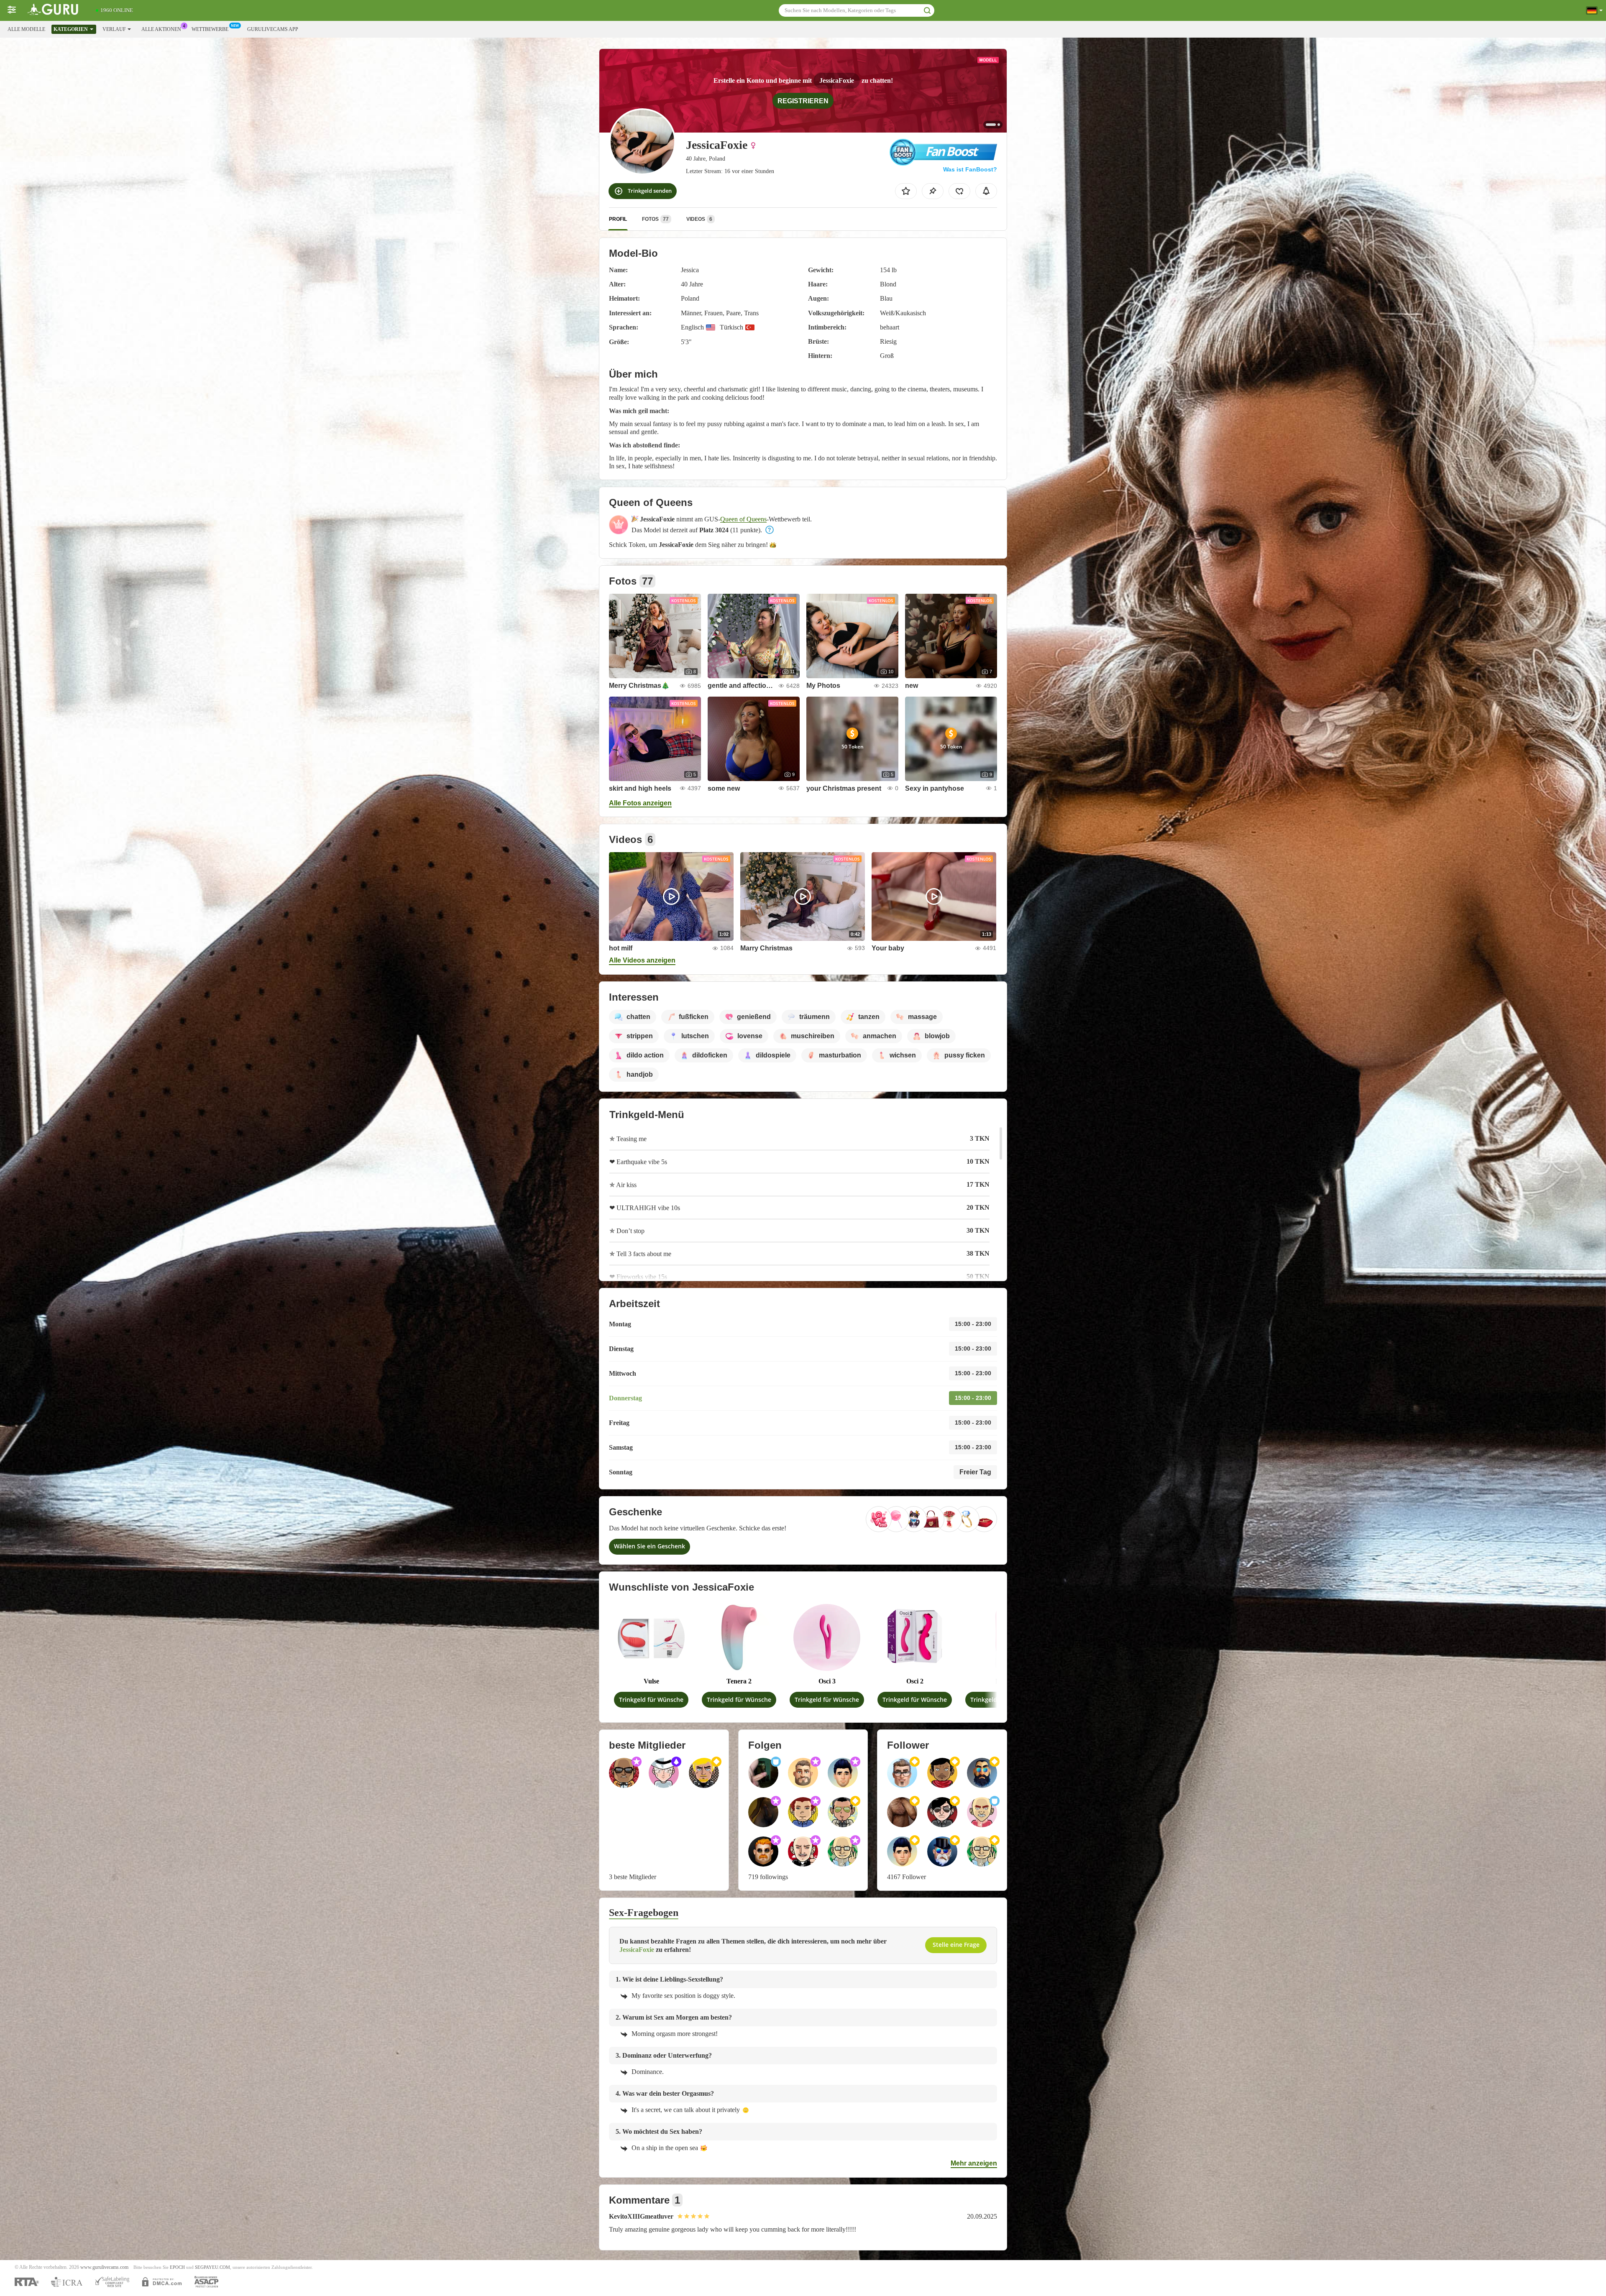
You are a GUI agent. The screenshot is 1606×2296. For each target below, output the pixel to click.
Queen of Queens (743, 519)
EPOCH (177, 2267)
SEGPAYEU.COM (212, 2267)
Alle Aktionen (161, 29)
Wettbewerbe (210, 29)
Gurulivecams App (273, 29)
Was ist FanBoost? (970, 169)
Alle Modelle (26, 29)
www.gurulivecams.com (104, 2267)
